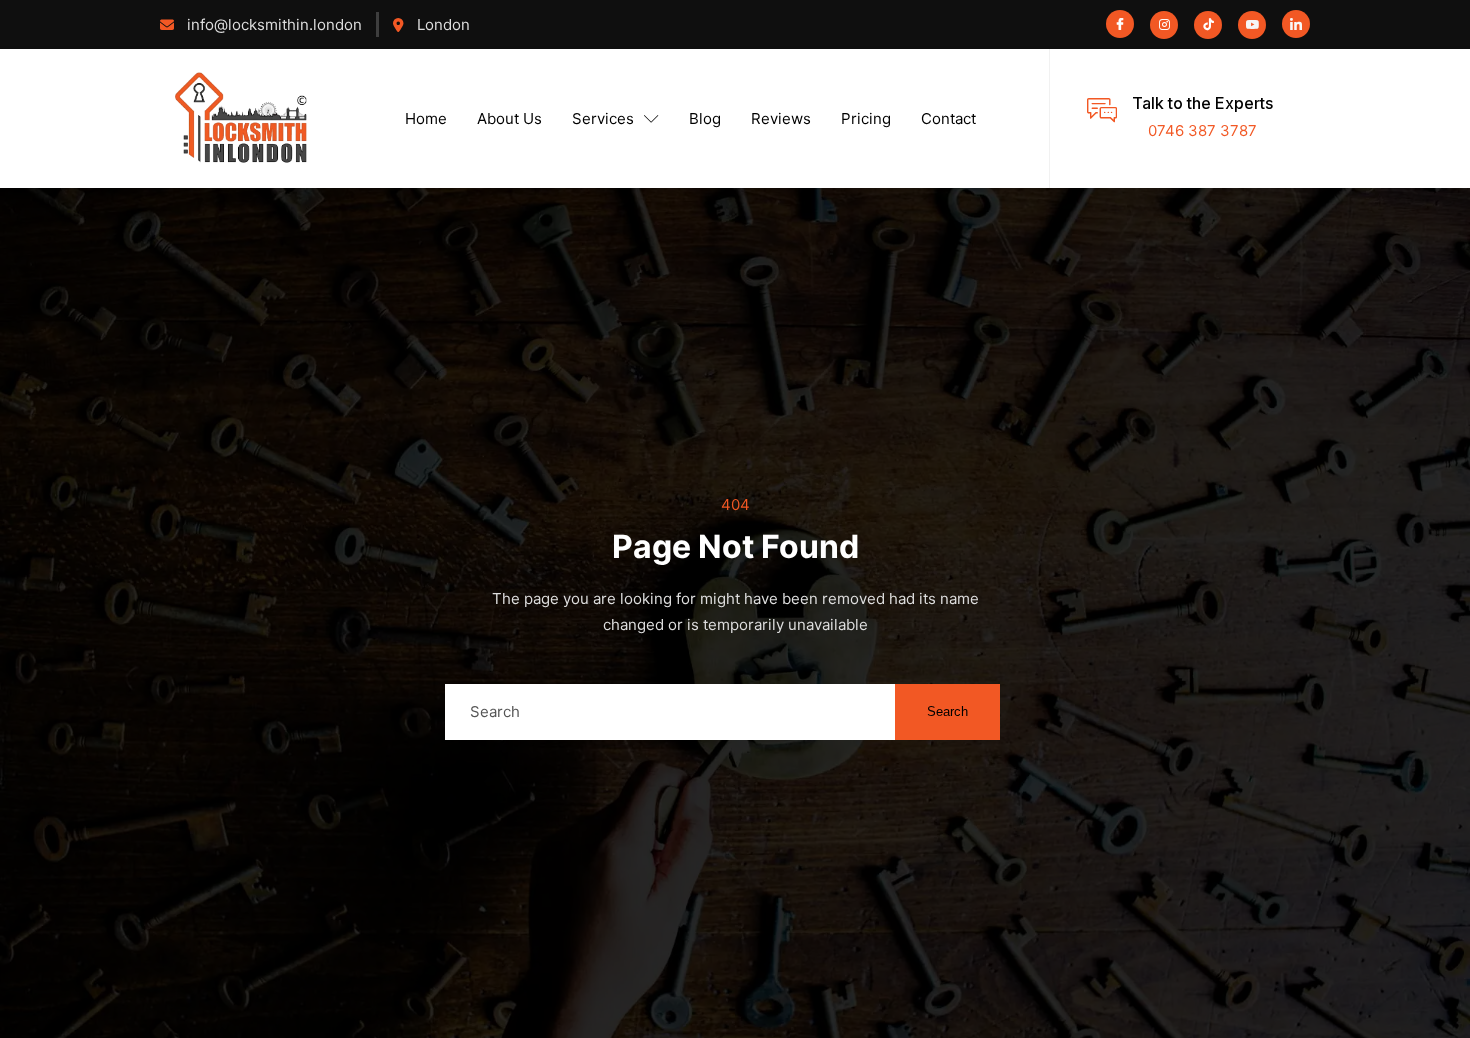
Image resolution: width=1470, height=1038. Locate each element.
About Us (509, 118)
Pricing (866, 118)
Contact (948, 118)
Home (426, 118)
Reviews (781, 118)
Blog (705, 118)
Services (603, 118)
